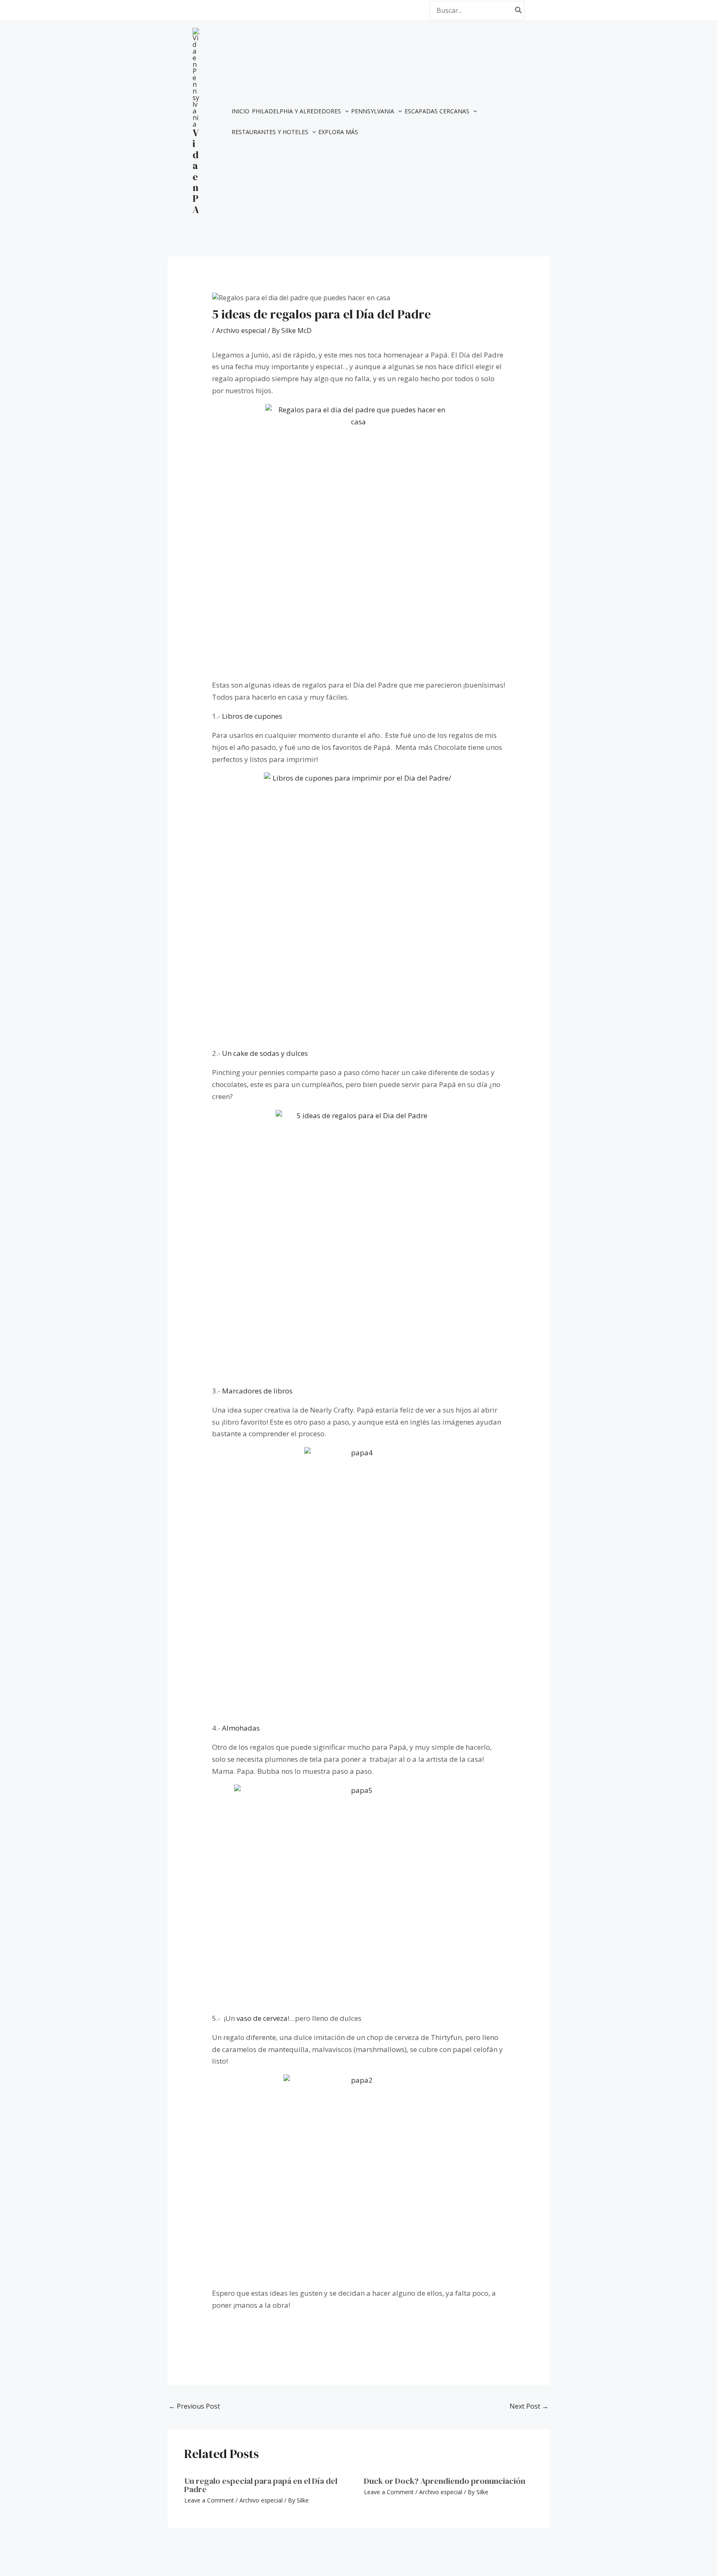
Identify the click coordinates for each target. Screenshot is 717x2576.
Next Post (529, 2406)
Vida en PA (196, 171)
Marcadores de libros (257, 1391)
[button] (345, 111)
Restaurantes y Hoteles (270, 132)
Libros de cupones (251, 716)
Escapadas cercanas (437, 111)
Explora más (338, 132)
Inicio (240, 111)
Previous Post (194, 2406)
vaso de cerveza (262, 2018)
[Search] (519, 10)
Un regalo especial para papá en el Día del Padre (261, 2485)
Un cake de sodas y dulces (265, 1053)
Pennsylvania (373, 111)
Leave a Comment (209, 2500)
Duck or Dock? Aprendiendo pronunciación (445, 2481)
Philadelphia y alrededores (296, 111)
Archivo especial (241, 331)
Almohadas (241, 1728)
